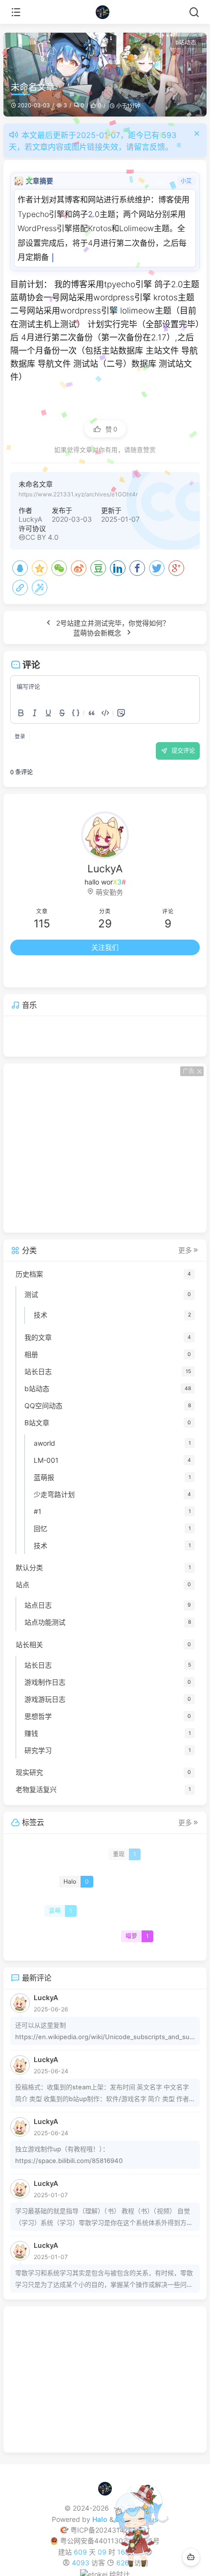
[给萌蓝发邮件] (152, 973)
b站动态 (186, 42)
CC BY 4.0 (42, 537)
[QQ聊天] (58, 973)
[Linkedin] (118, 568)
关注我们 (105, 947)
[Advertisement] (105, 1148)
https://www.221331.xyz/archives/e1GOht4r (78, 494)
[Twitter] (157, 568)
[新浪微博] (79, 568)
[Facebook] (137, 568)
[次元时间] (105, 12)
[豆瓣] (98, 568)
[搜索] (194, 12)
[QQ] (20, 568)
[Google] (176, 568)
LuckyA (30, 519)
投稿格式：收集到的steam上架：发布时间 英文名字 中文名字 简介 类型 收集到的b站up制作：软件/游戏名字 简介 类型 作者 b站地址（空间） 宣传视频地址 (105, 2094)
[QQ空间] (40, 568)
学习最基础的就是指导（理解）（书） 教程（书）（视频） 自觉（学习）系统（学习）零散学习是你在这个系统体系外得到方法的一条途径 (104, 2218)
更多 (185, 1250)
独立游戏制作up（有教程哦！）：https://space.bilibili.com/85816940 (69, 2155)
